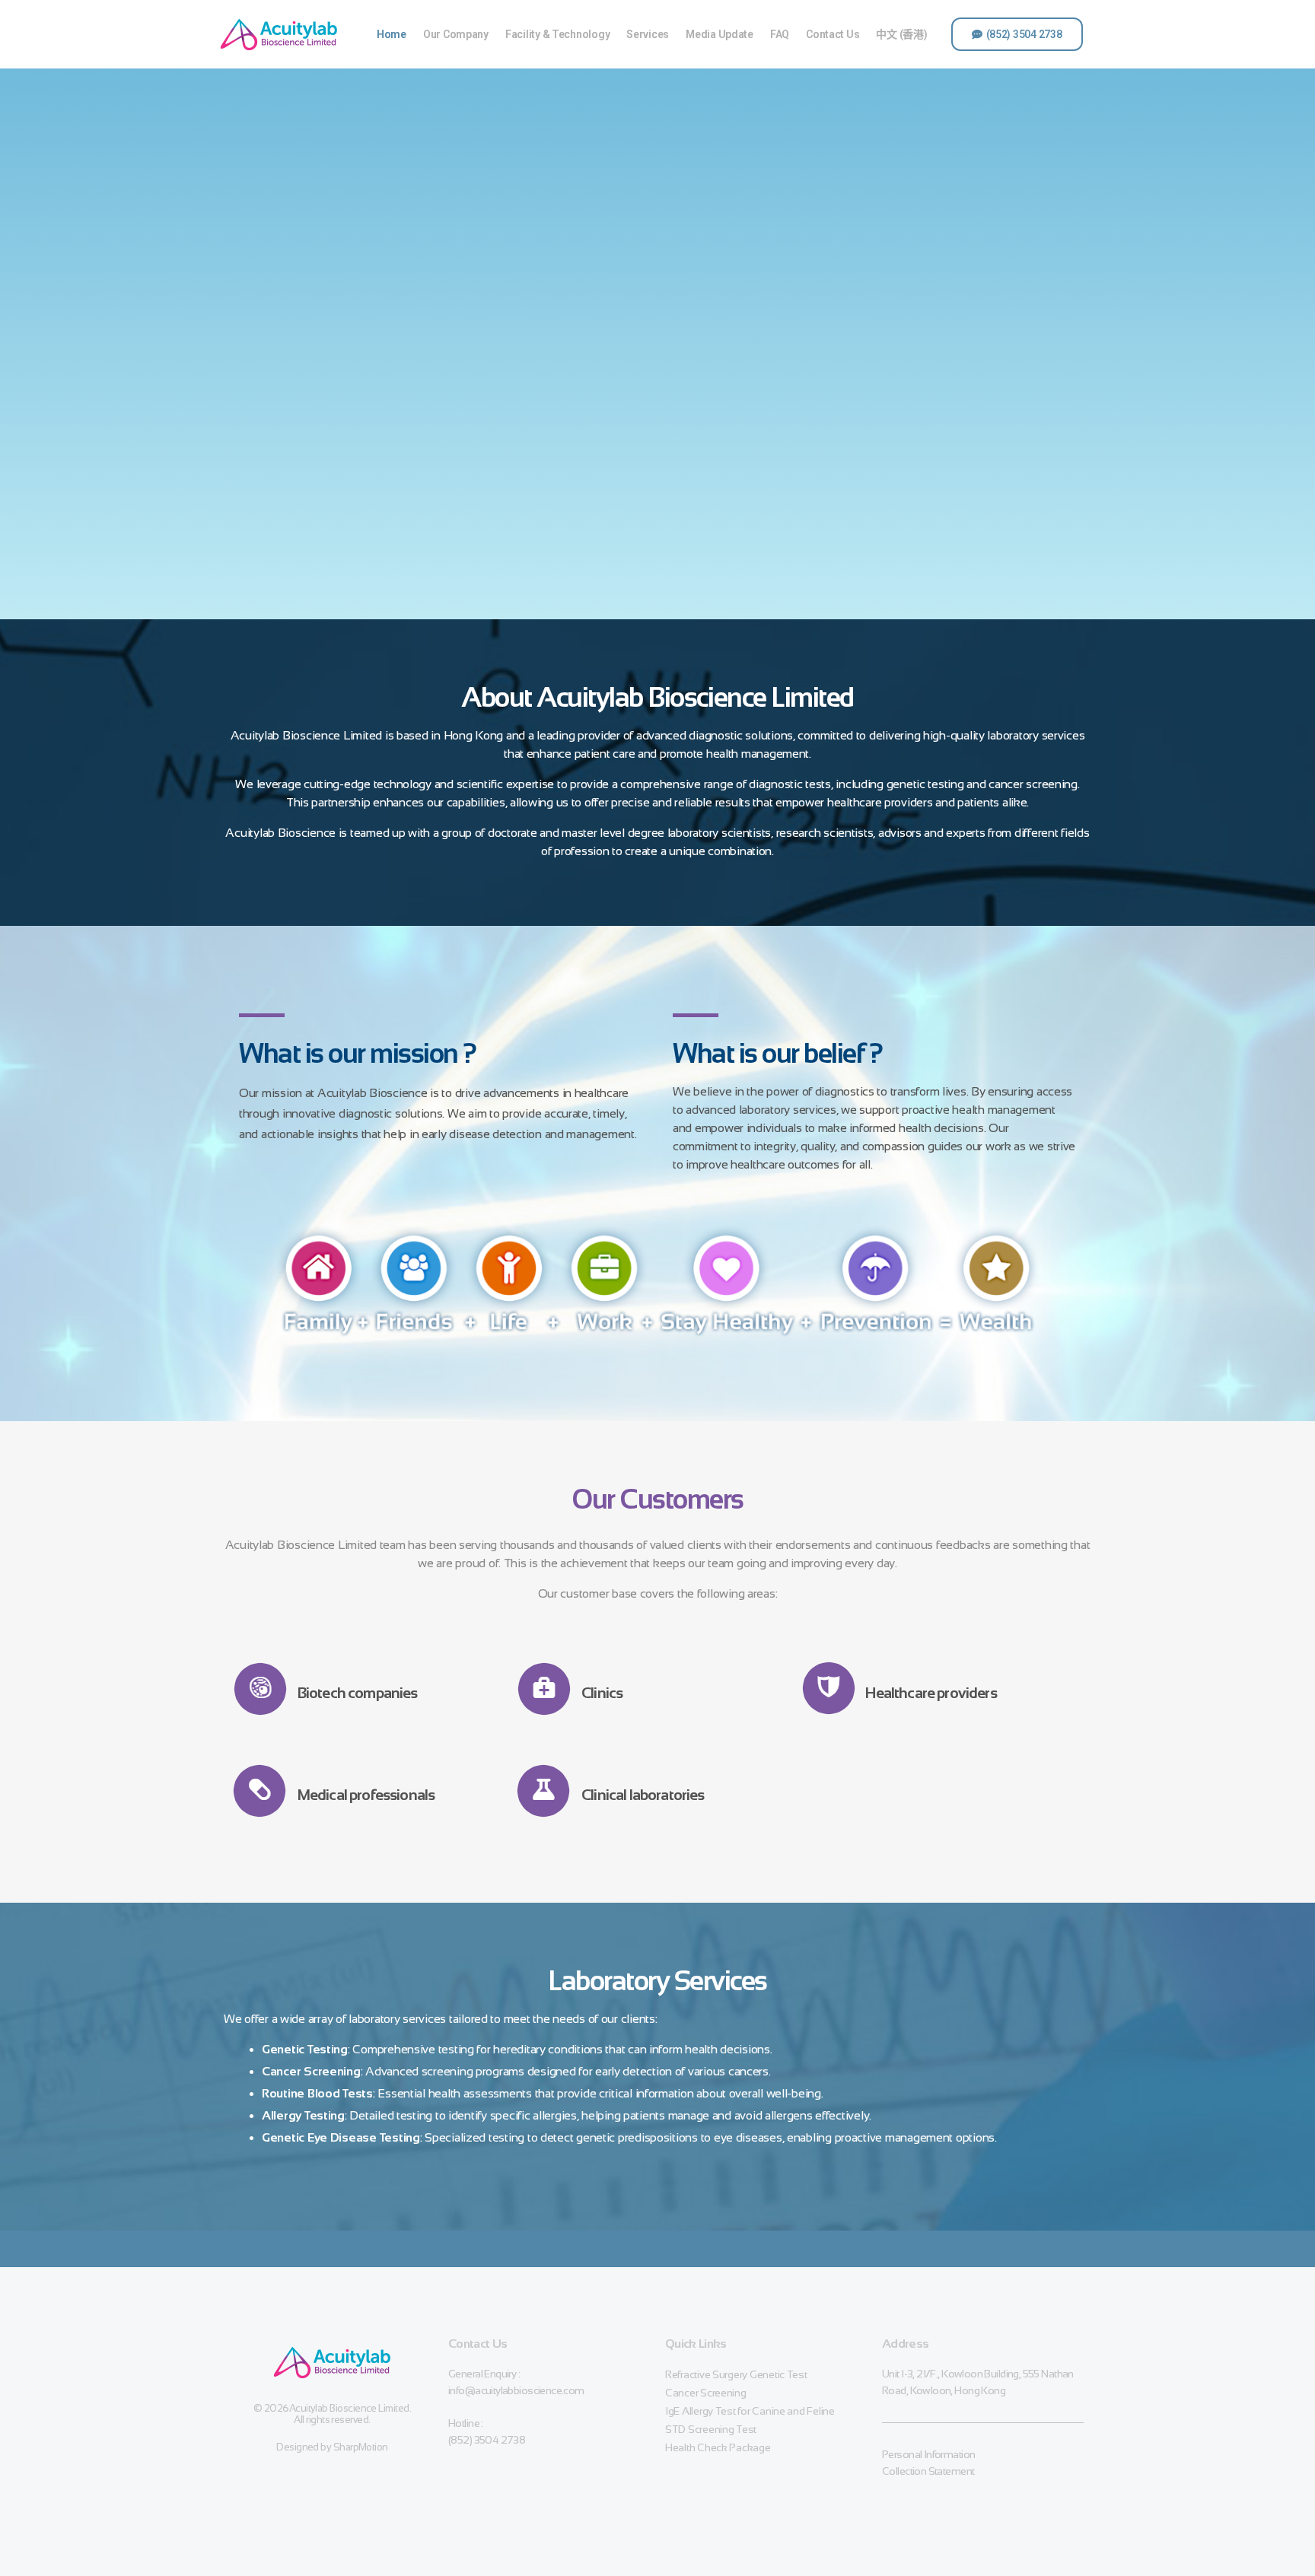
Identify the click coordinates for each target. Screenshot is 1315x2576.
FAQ (780, 34)
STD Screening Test (711, 2429)
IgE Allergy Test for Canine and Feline (750, 2411)
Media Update (720, 34)
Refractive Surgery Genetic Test (736, 2374)
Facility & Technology (557, 34)
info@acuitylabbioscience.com (516, 2390)
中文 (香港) (901, 34)
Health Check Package (718, 2447)
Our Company (456, 34)
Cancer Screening (706, 2393)
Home (392, 34)
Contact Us (833, 34)
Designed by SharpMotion (332, 2447)
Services (648, 34)
